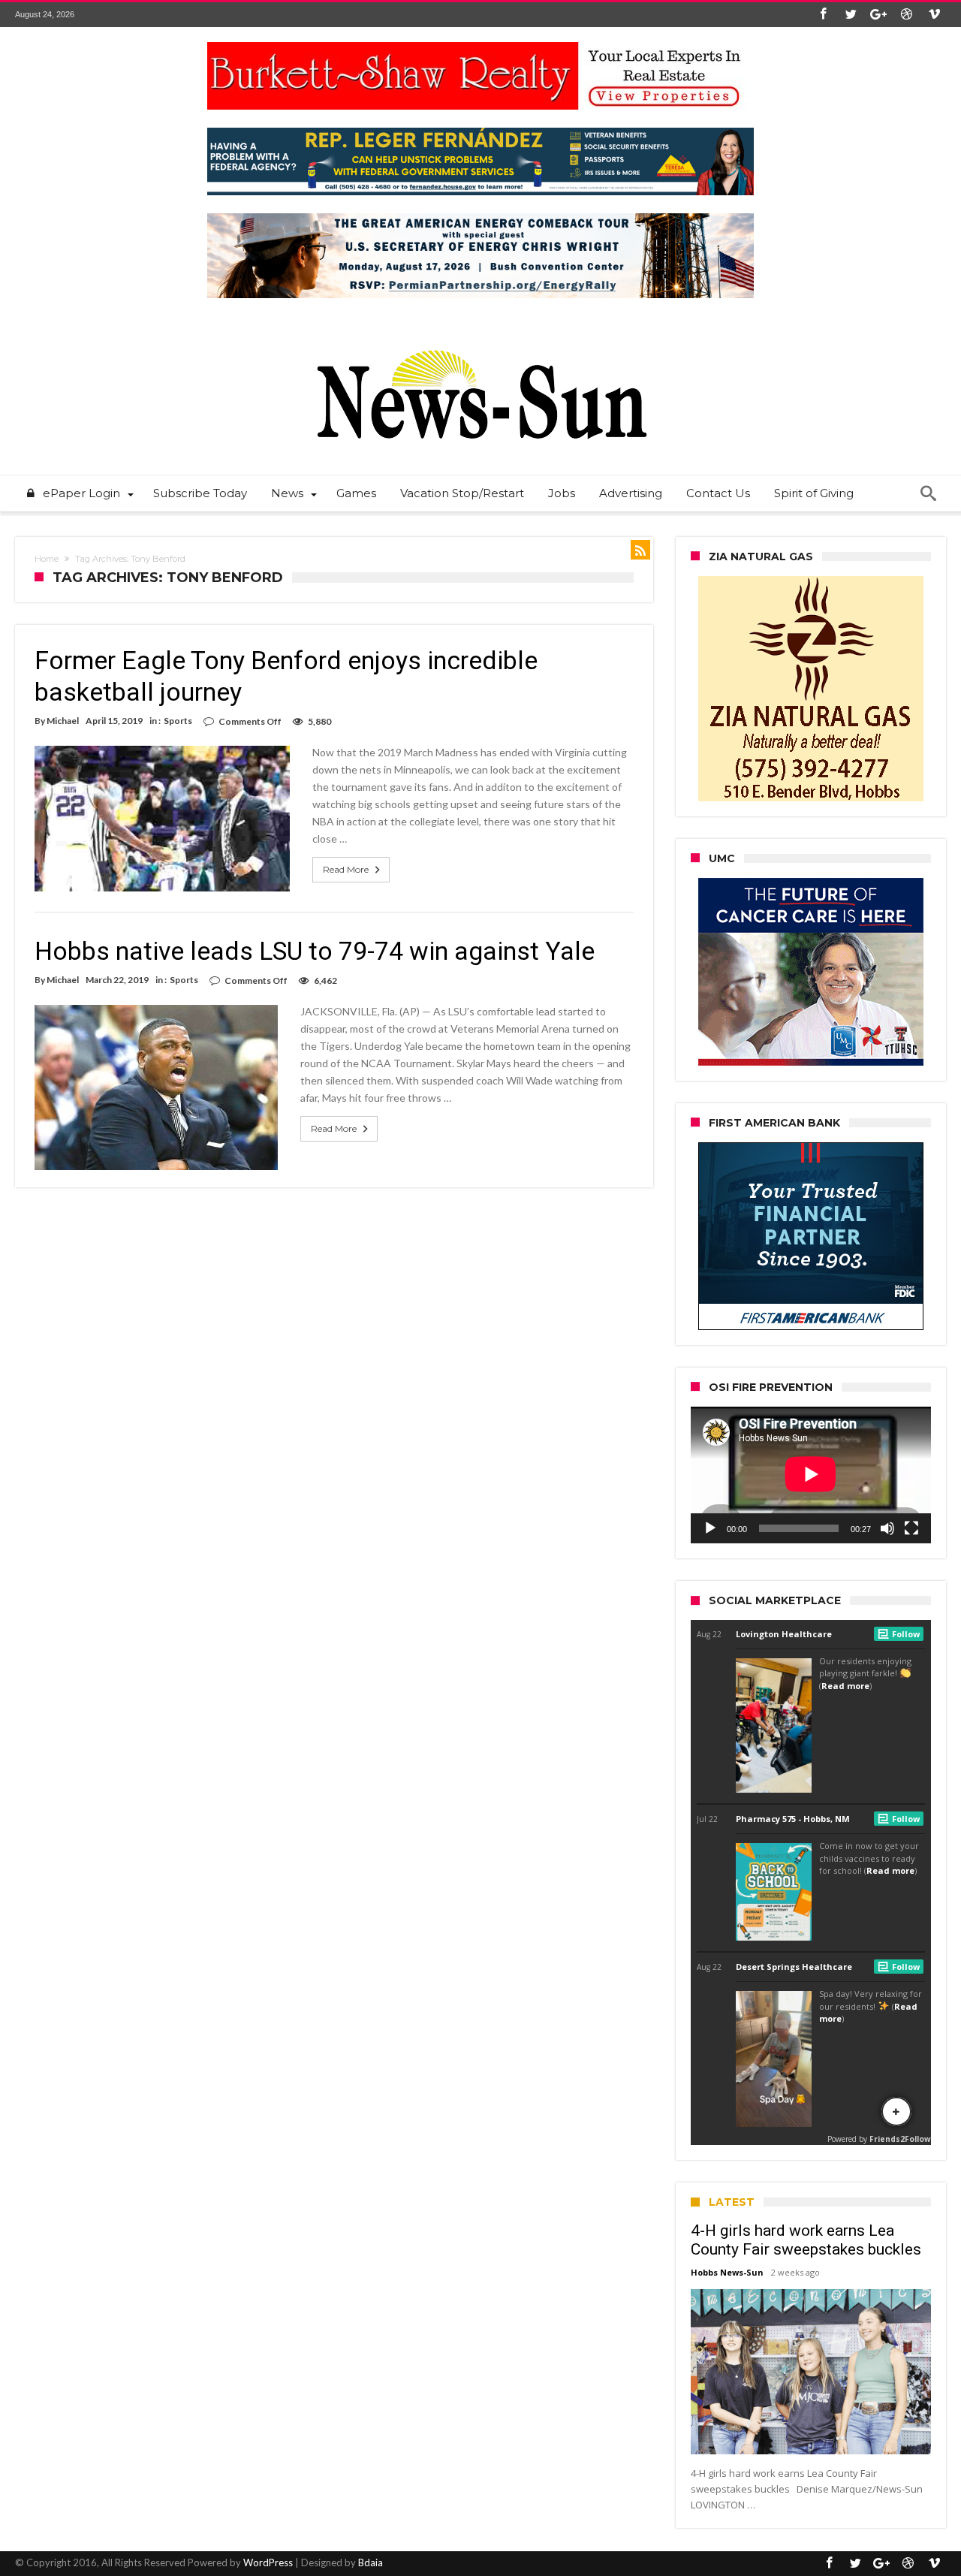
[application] (811, 1475)
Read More (346, 869)
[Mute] (887, 1528)
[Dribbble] (906, 15)
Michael (63, 721)
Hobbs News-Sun (727, 2272)
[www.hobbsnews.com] (480, 339)
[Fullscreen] (911, 1528)
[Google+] (878, 15)
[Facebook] (823, 15)
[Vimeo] (934, 15)
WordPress (268, 2562)
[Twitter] (851, 15)
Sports (178, 721)
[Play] (710, 1528)
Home (47, 559)
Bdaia (371, 2562)
